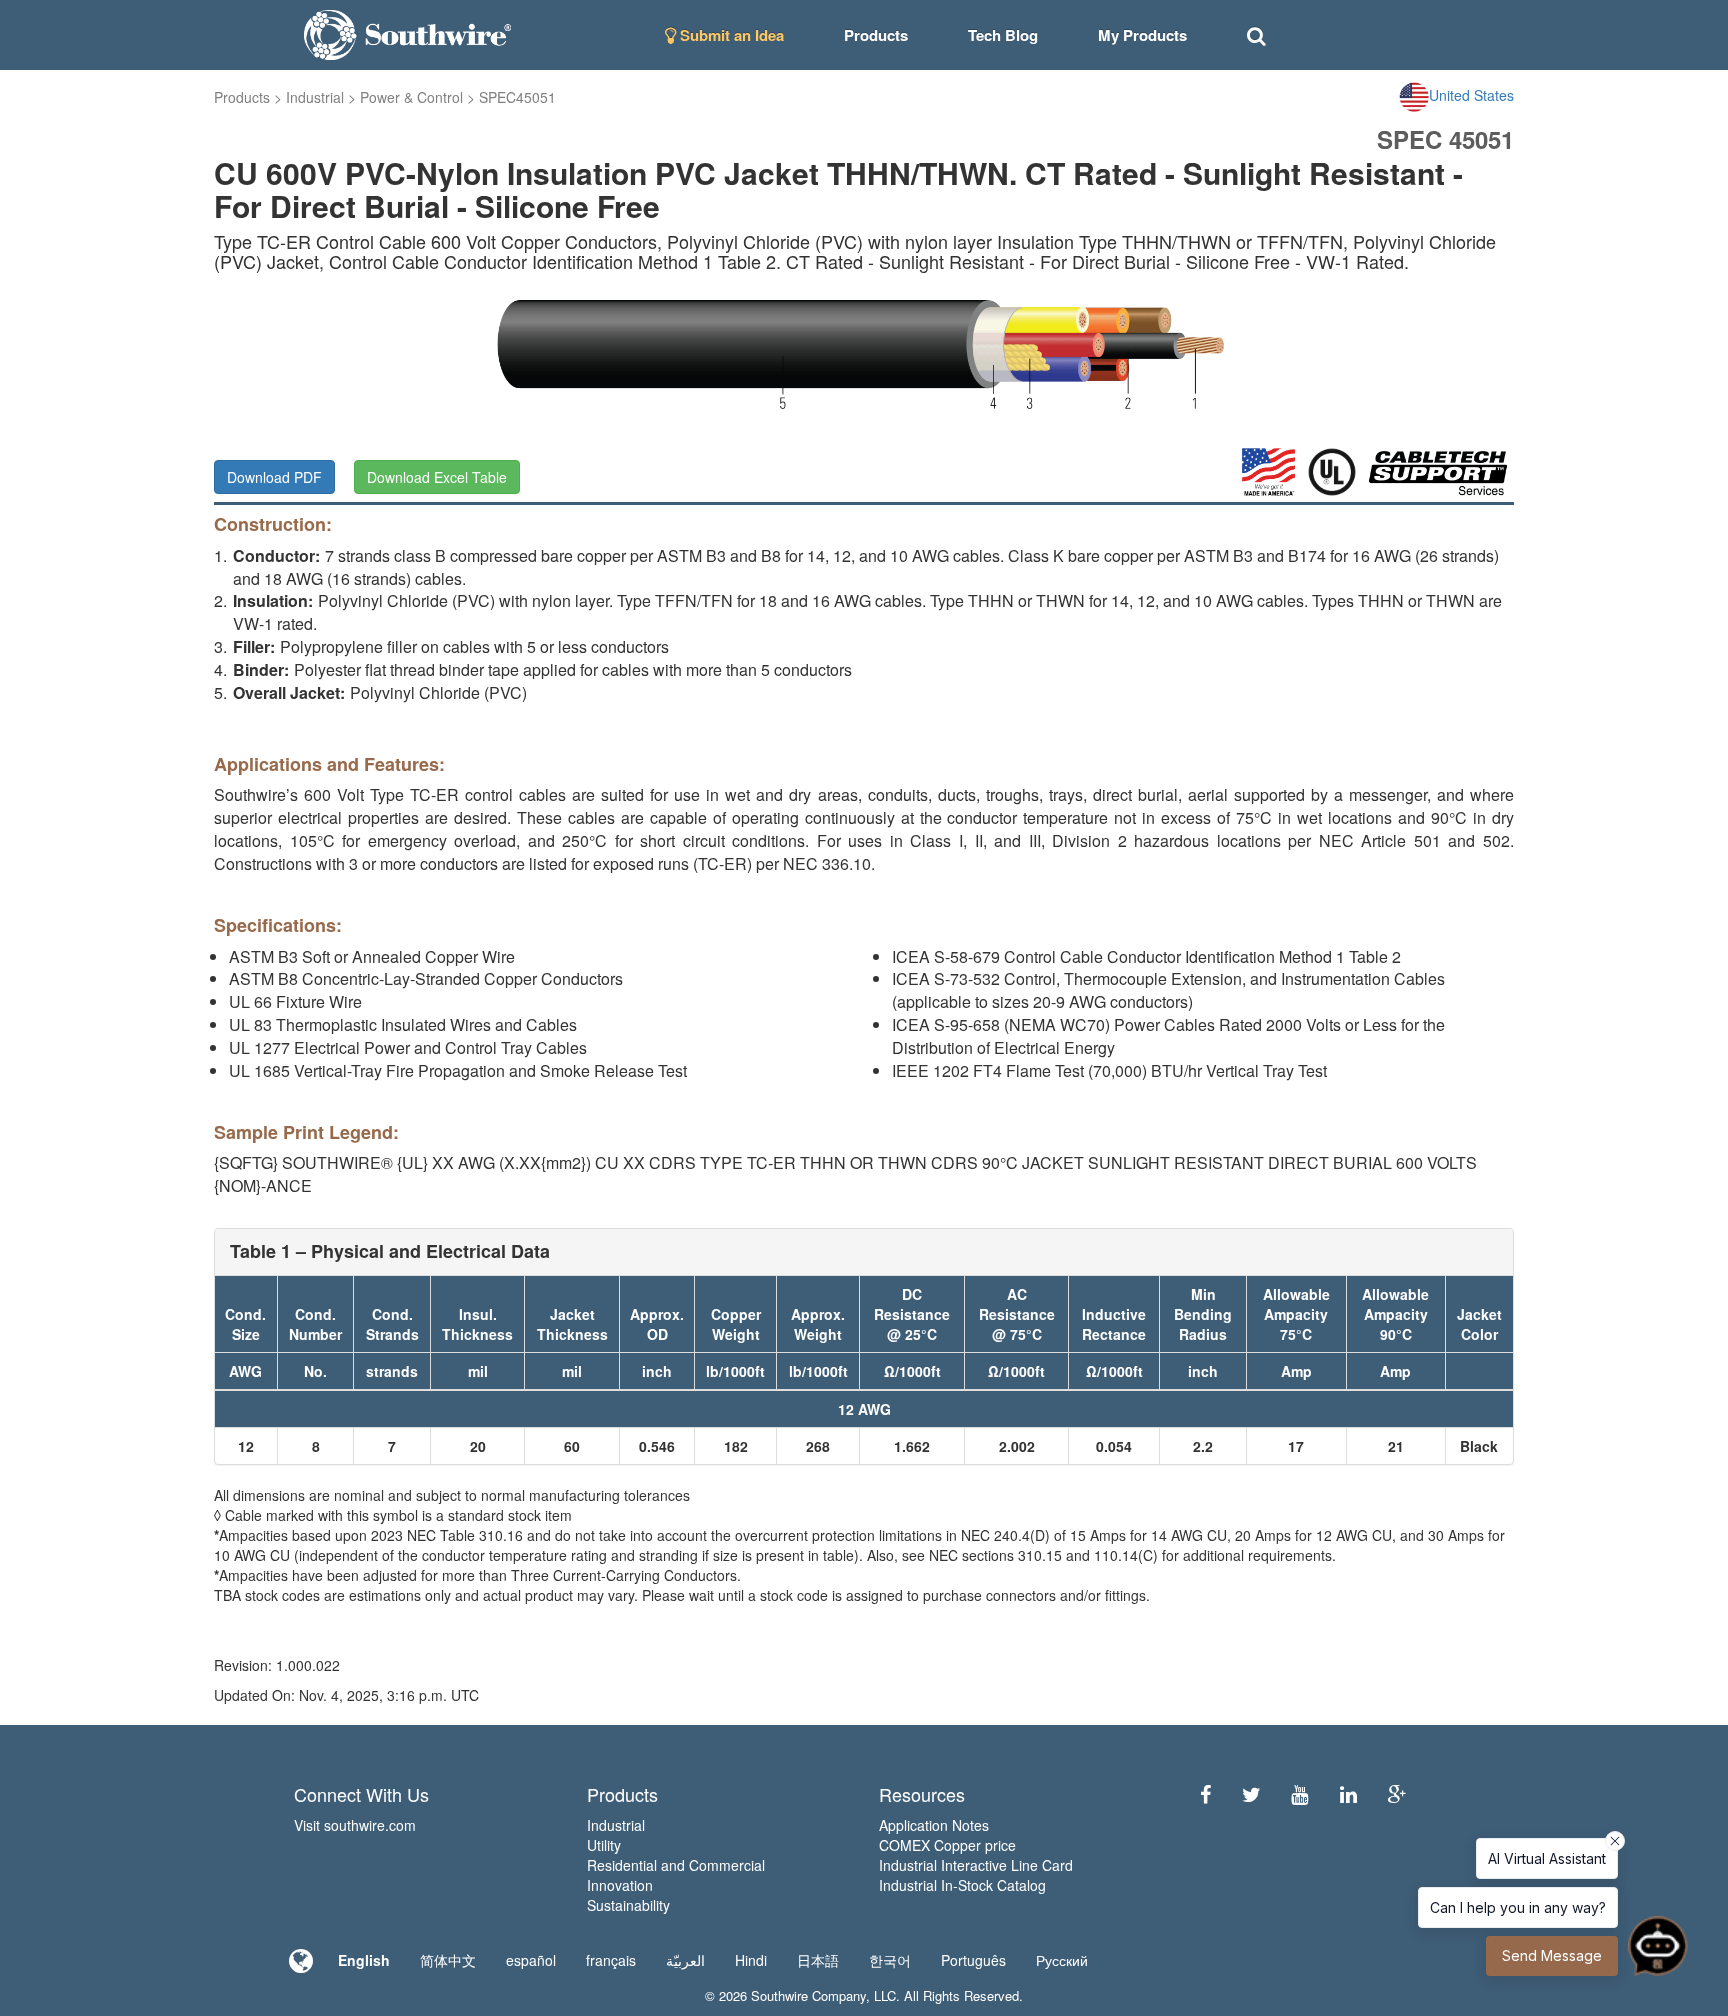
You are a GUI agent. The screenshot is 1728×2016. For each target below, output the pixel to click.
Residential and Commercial (676, 1865)
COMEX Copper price (947, 1845)
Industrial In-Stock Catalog (962, 1885)
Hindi (751, 1960)
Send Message (1552, 1955)
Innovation (620, 1885)
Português (973, 1960)
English (364, 1960)
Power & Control (411, 97)
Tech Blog (1003, 35)
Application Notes (934, 1825)
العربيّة (685, 1960)
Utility (604, 1845)
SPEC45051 (517, 97)
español (531, 1960)
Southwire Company (808, 1995)
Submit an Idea (730, 35)
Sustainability (628, 1905)
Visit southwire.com (355, 1825)
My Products (1142, 35)
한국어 (890, 1960)
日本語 (818, 1960)
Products (242, 97)
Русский (1062, 1960)
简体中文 (448, 1960)
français (611, 1960)
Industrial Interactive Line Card (976, 1865)
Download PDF (274, 477)
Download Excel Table (437, 477)
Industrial (315, 97)
